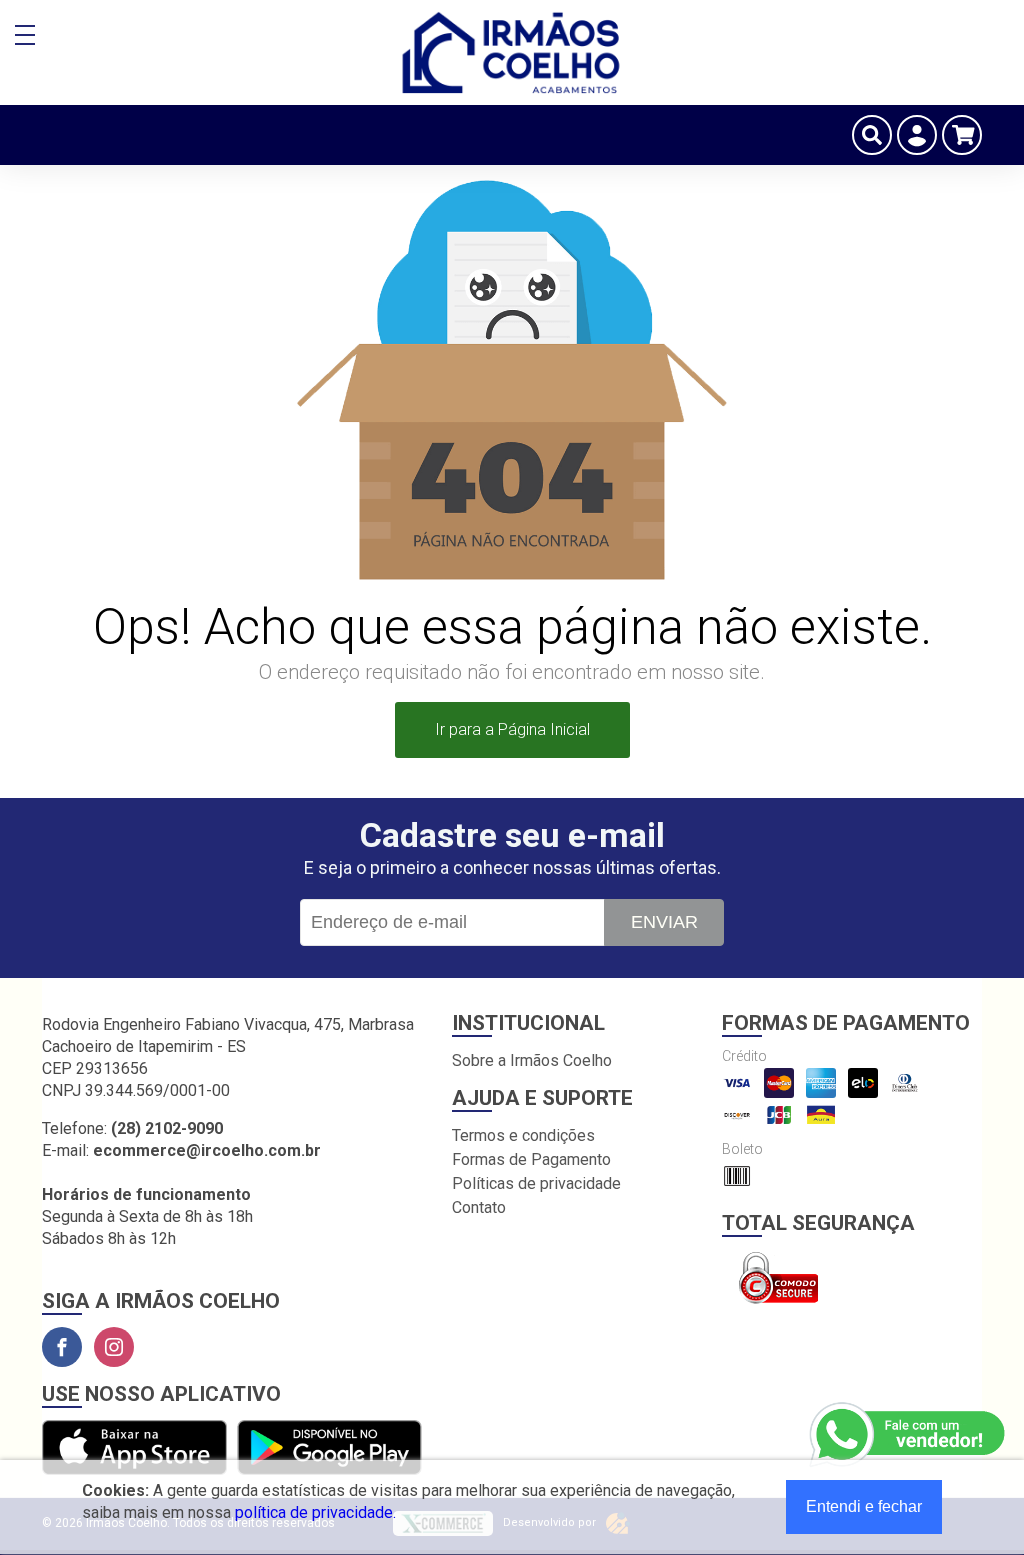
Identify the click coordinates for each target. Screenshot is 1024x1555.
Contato (479, 1207)
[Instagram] (114, 1347)
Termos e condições (523, 1135)
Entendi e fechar (864, 1506)
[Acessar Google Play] (329, 1448)
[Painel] (917, 135)
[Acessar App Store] (134, 1448)
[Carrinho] (962, 135)
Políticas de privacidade (536, 1183)
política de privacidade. (315, 1512)
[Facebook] (62, 1347)
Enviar (664, 922)
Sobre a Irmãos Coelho (532, 1060)
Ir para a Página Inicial (512, 729)
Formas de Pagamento (531, 1159)
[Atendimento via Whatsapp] (909, 1435)
